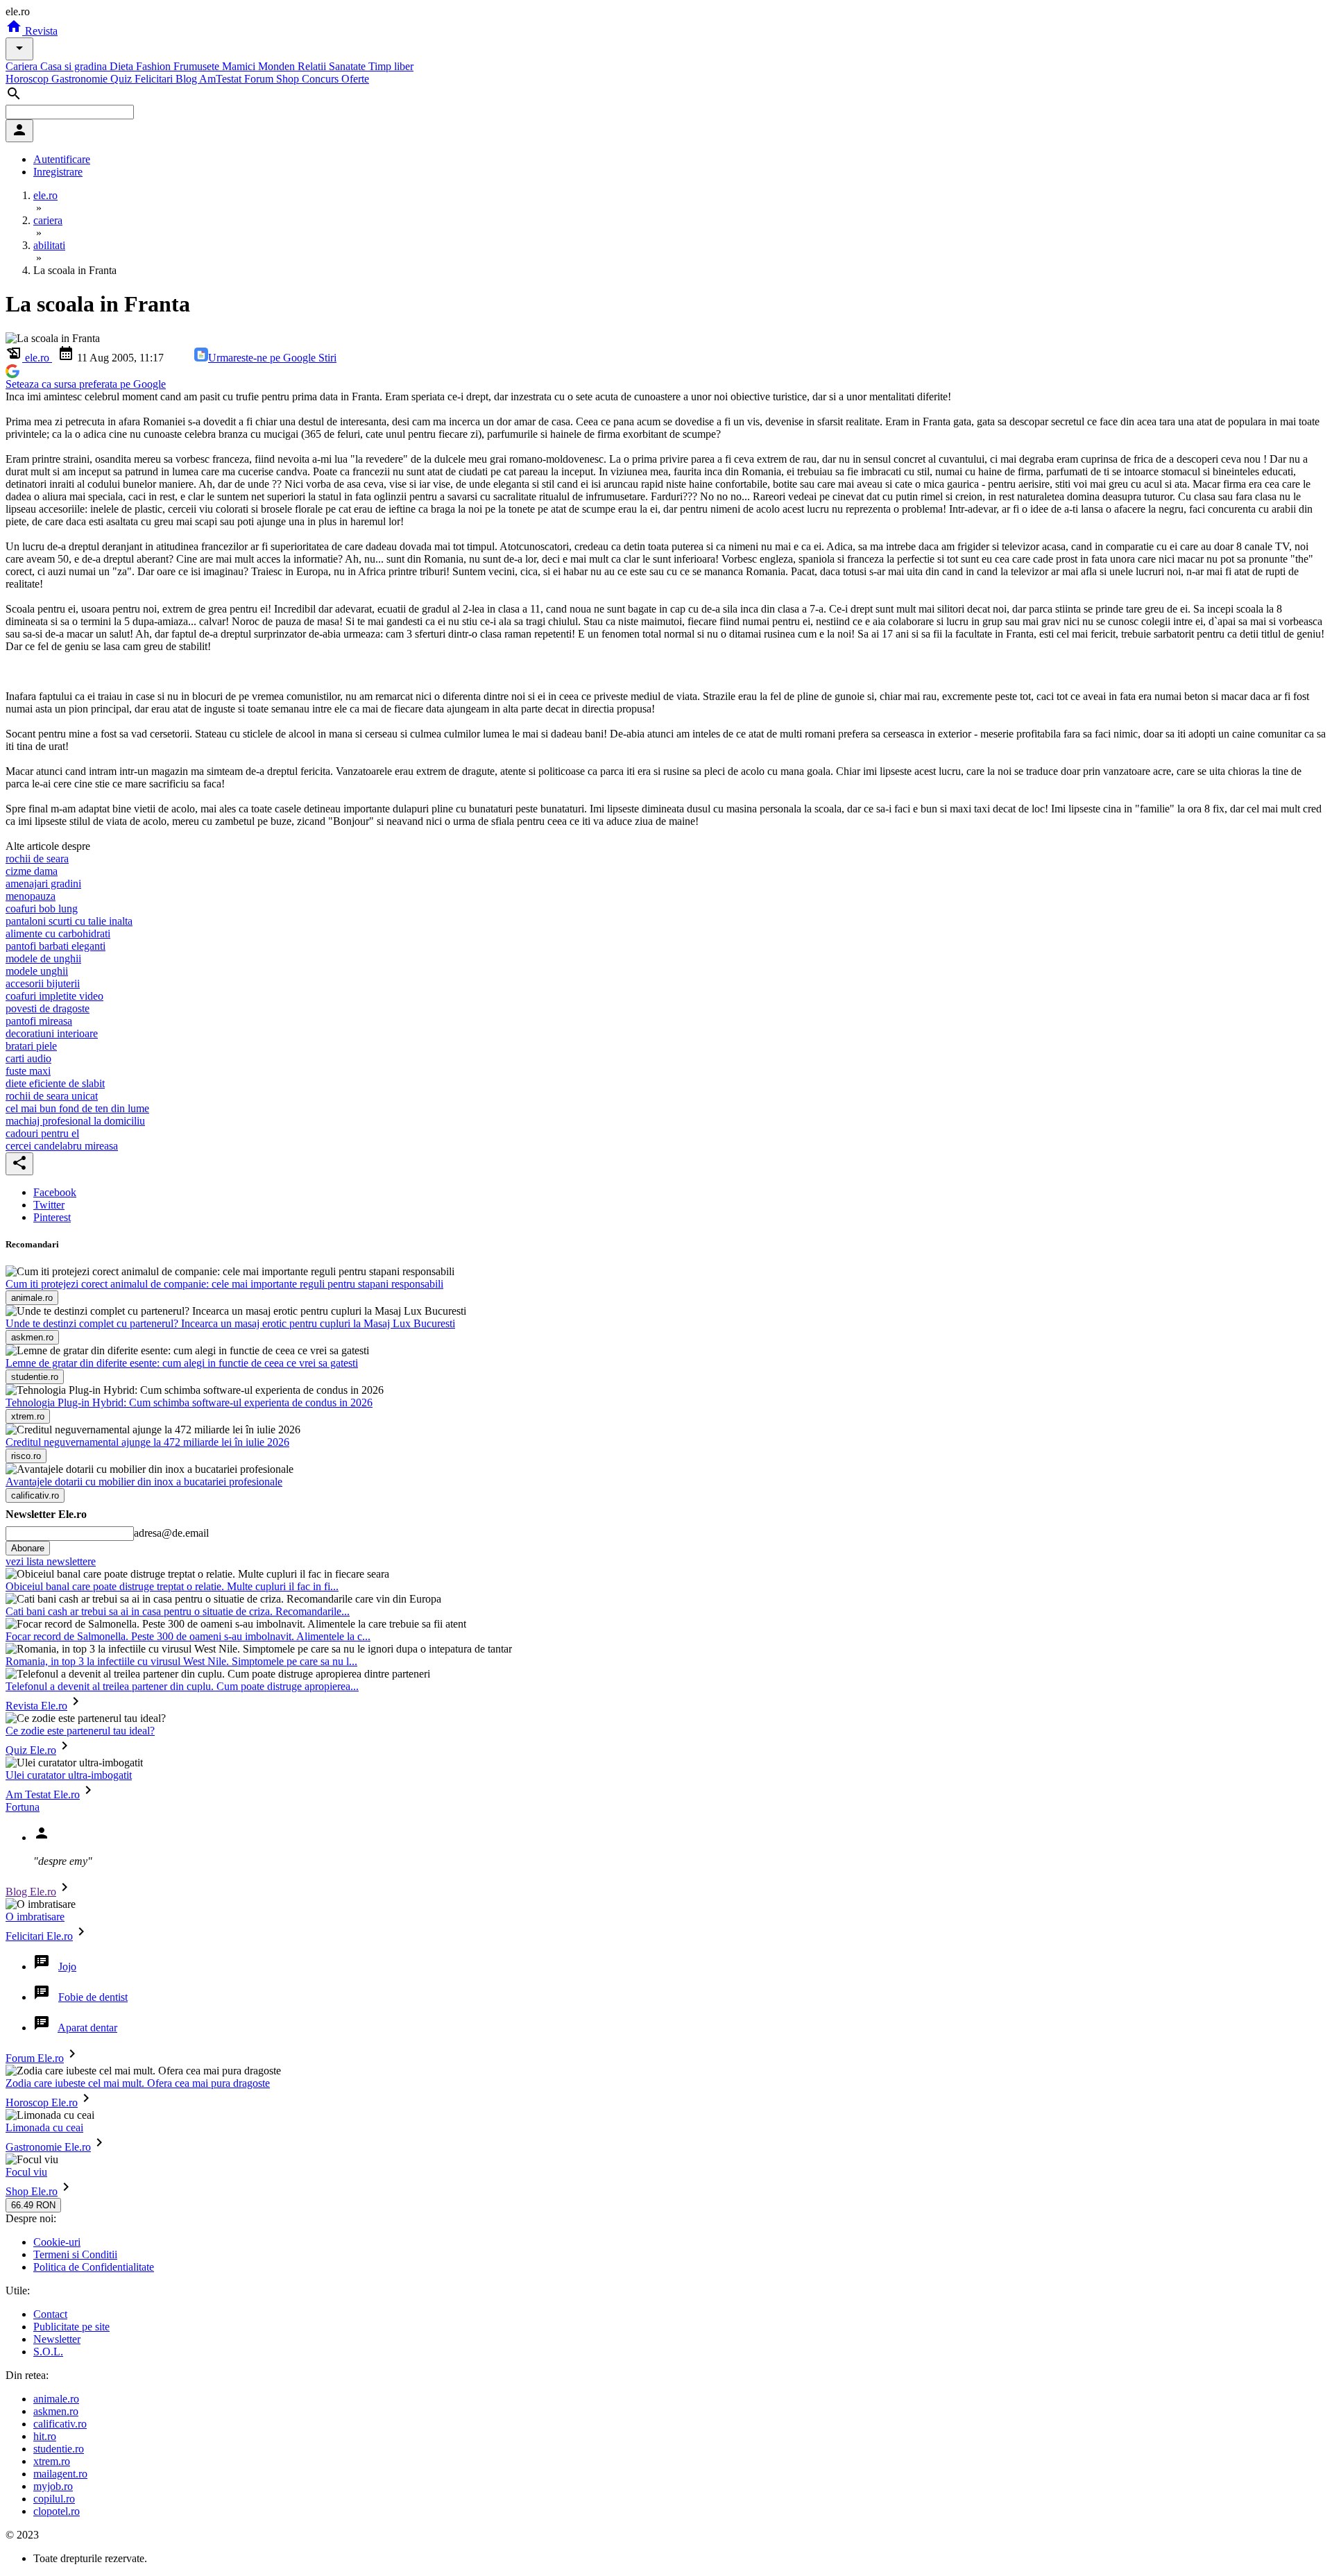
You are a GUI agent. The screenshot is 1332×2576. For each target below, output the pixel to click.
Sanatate (349, 66)
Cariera (23, 66)
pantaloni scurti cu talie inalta (69, 921)
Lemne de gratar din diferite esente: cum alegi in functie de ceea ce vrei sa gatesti (182, 1363)
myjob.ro (53, 2486)
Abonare (28, 1548)
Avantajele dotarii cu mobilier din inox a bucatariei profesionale (144, 1482)
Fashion (155, 66)
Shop (289, 79)
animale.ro (56, 2399)
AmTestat (222, 79)
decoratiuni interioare (52, 1033)
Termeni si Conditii (75, 2254)
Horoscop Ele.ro (42, 2102)
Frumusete (198, 66)
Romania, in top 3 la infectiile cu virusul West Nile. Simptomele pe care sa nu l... (181, 1661)
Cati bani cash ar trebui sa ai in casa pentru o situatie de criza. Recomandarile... (178, 1611)
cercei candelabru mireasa (62, 1146)
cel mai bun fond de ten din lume (77, 1108)
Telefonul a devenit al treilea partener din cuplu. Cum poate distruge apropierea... (182, 1686)
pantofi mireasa (39, 1021)
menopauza (31, 896)
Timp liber (391, 66)
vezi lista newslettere (51, 1561)
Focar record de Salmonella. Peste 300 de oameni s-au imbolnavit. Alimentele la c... (188, 1636)
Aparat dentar (87, 2028)
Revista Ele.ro (36, 1706)
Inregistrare (58, 172)
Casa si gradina (75, 66)
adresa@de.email (171, 1533)
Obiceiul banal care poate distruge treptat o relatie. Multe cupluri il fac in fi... (172, 1586)
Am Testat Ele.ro (43, 1794)
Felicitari (155, 79)
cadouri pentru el (42, 1133)
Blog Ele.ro (31, 1892)
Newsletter (57, 2339)
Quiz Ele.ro (31, 1750)
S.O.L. (48, 2352)
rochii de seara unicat (52, 1096)
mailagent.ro (60, 2474)
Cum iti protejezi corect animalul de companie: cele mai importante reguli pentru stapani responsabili (224, 1284)
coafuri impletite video (54, 996)
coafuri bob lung (42, 909)
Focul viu (26, 2172)
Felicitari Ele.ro (39, 1936)
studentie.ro (59, 2449)
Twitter (49, 1205)
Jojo (67, 1967)
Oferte (355, 79)
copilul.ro (54, 2499)
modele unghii (37, 971)
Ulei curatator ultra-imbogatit (69, 1775)
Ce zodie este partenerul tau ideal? (80, 1731)
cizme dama (32, 871)
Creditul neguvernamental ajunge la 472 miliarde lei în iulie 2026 (147, 1442)
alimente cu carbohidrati (58, 933)
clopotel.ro (57, 2511)
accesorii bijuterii (43, 983)
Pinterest (52, 1217)
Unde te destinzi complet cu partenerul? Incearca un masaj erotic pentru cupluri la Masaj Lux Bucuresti (230, 1323)
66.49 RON (33, 2205)
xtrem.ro (52, 2461)
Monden (278, 66)
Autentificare (62, 159)
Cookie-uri (57, 2242)
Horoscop (28, 79)
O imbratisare (35, 1917)
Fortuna (23, 1807)
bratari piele (31, 1046)
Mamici (240, 66)
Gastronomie (81, 79)
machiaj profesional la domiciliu (75, 1121)
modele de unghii (43, 958)
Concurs (322, 79)
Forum (260, 79)
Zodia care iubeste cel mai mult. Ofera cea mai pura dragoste (138, 2083)
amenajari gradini (43, 884)
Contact (50, 2314)
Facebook (55, 1192)
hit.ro (45, 2436)
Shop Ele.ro (32, 2191)
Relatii (313, 66)
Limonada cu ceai (44, 2127)
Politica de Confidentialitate (94, 2267)
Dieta (123, 66)
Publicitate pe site (71, 2327)
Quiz (122, 79)
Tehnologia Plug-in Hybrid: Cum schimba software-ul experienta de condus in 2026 (189, 1402)
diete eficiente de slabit (55, 1083)
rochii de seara (37, 859)
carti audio (28, 1058)
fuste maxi (28, 1071)
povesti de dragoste (48, 1008)
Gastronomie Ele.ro (48, 2147)
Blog (187, 79)
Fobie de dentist (93, 1997)
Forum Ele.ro (35, 2058)
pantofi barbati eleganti (55, 946)
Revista (40, 31)
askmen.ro (56, 2411)
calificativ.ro (60, 2424)
